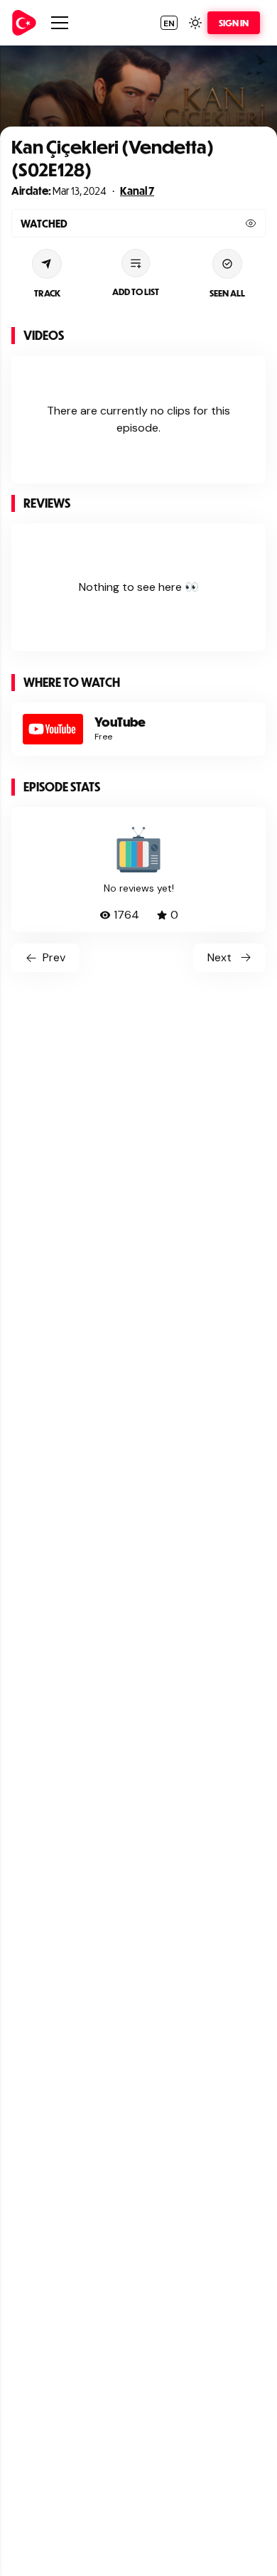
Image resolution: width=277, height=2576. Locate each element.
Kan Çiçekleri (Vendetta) (113, 146)
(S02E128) (51, 169)
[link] (24, 23)
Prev (54, 957)
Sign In (234, 23)
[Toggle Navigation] (60, 23)
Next (219, 957)
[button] (169, 23)
